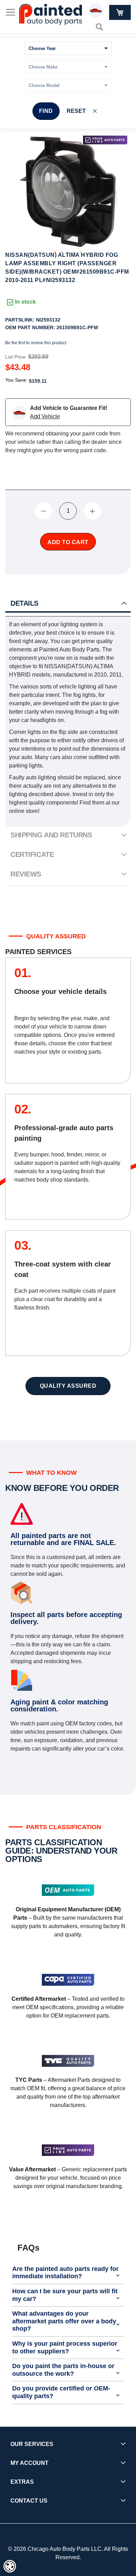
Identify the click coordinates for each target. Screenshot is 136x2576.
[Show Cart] (120, 12)
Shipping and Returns (51, 835)
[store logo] (51, 15)
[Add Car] (98, 12)
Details (24, 603)
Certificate (32, 854)
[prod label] (105, 140)
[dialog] (10, 2566)
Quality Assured (68, 1386)
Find (46, 111)
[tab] (68, 604)
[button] (55, 253)
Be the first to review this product (36, 343)
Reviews (26, 874)
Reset (76, 111)
